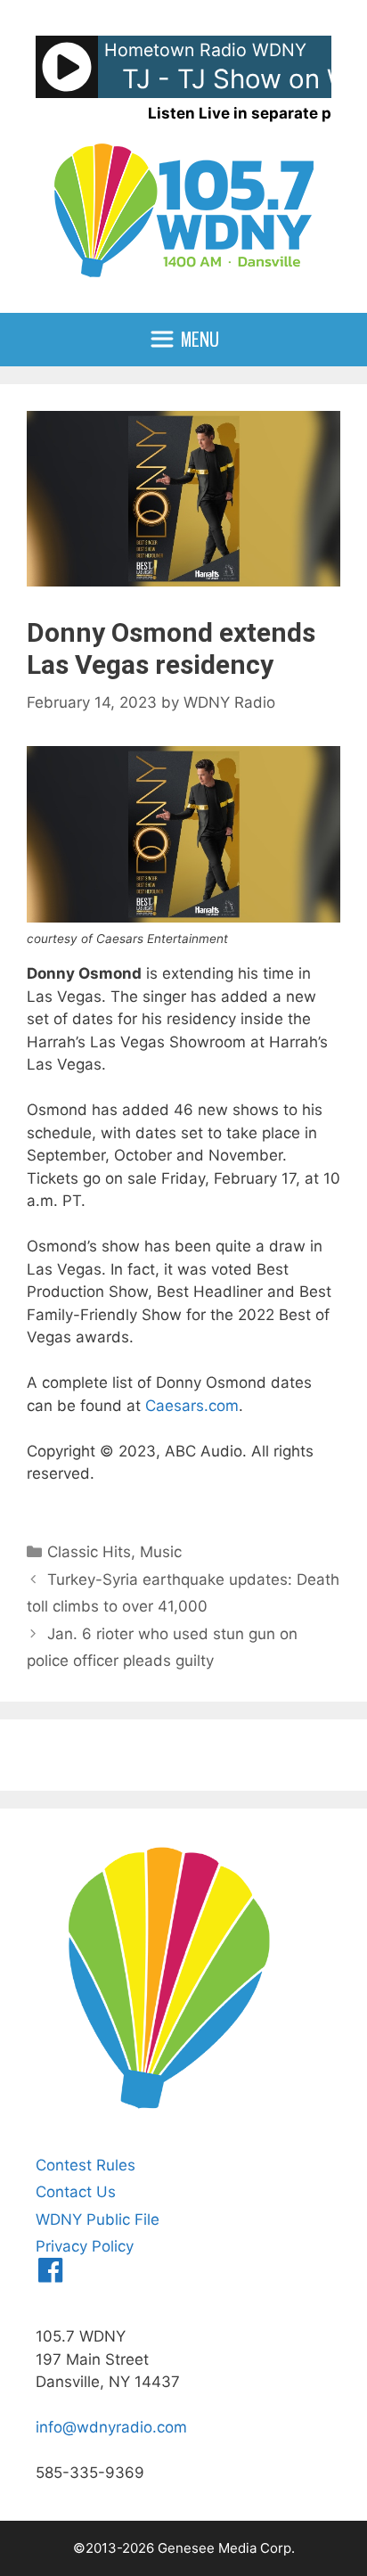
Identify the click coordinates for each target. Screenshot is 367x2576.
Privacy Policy (85, 2246)
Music (161, 1552)
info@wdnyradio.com (111, 2427)
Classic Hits (89, 1552)
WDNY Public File (98, 2219)
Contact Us (76, 2192)
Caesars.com (192, 1406)
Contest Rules (86, 2165)
